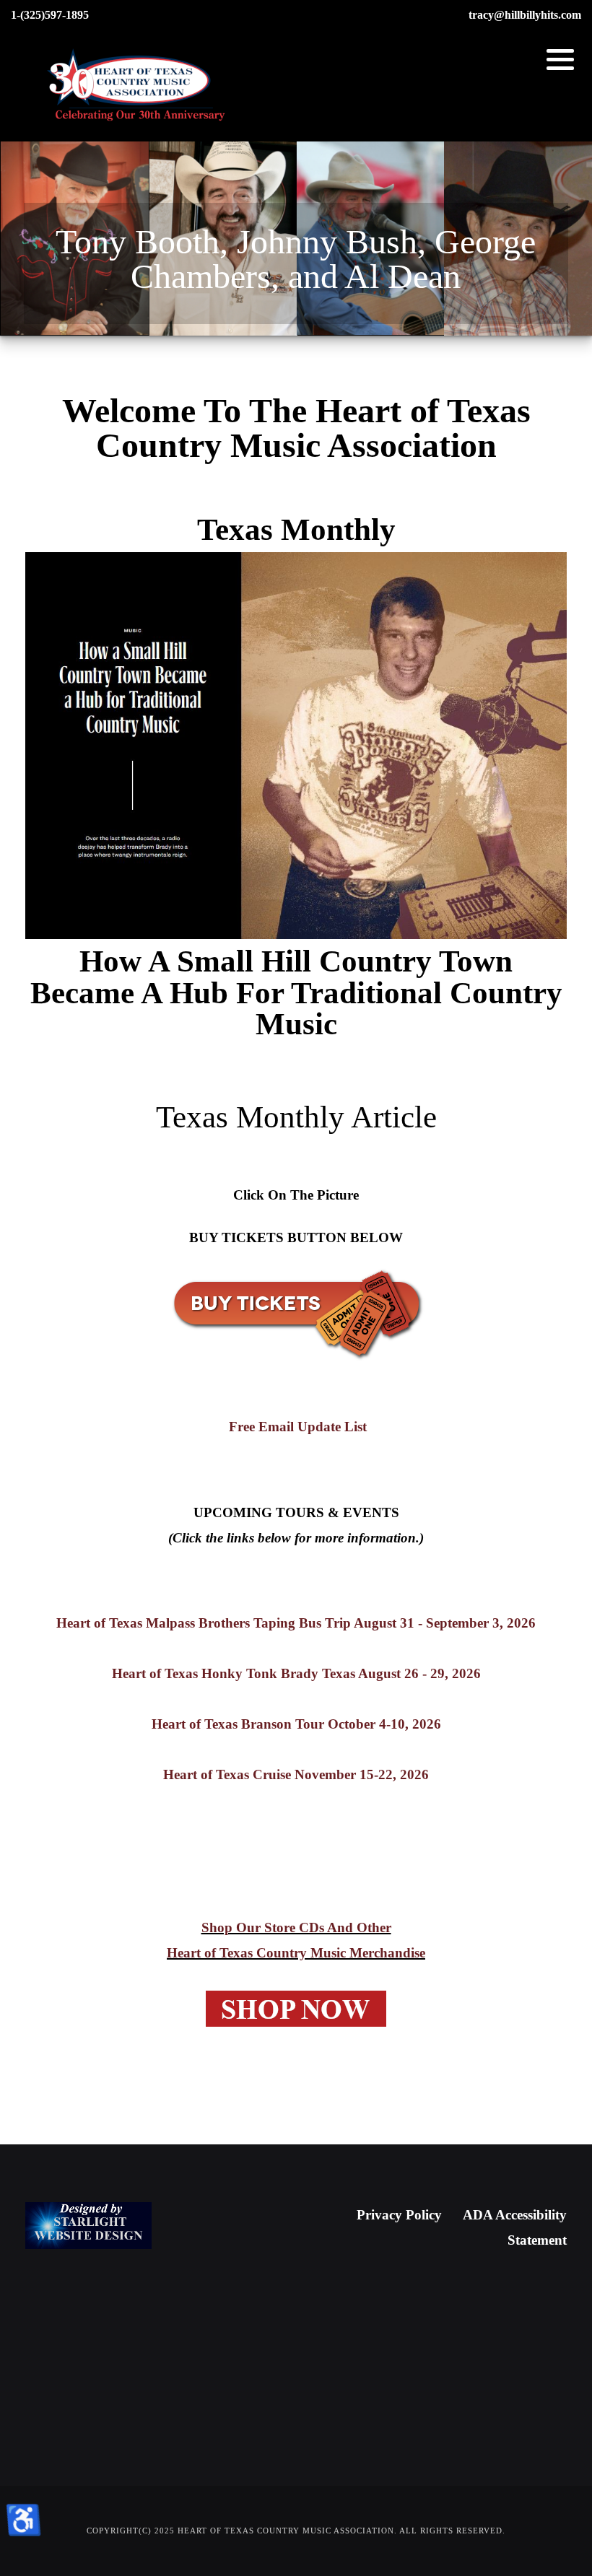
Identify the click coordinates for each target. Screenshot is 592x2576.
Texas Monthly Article (296, 1117)
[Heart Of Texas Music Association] (137, 86)
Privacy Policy (399, 2215)
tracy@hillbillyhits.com (525, 15)
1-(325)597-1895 (50, 15)
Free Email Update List (296, 1427)
